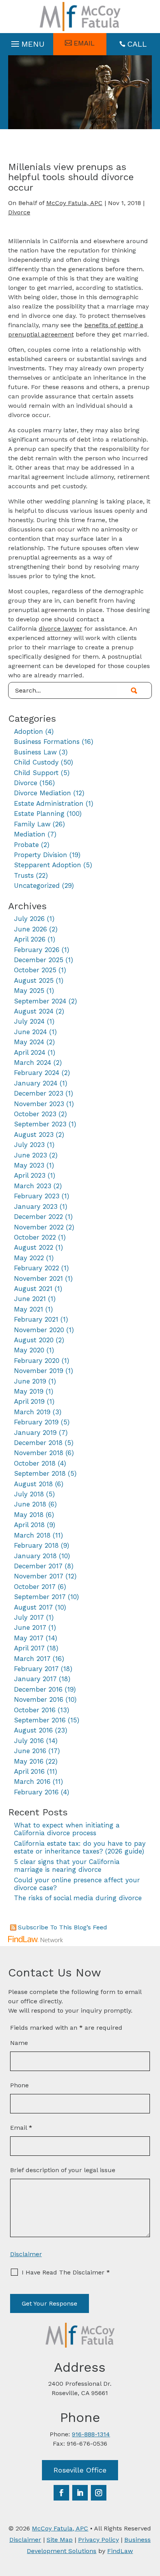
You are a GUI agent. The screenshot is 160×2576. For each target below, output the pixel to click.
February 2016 (36, 1792)
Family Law (32, 824)
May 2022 (29, 1258)
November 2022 (39, 1227)
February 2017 (36, 1669)
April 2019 (29, 1401)
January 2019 (35, 1433)
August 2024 (34, 1011)
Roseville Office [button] (80, 2470)
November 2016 (39, 1699)
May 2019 (29, 1391)
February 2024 (37, 1073)
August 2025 (34, 980)
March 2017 (32, 1659)
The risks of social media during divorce (78, 1898)
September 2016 (40, 1720)
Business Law (35, 752)
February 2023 (37, 1196)
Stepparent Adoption (48, 865)
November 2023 (39, 1104)
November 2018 (39, 1453)
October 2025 (35, 970)
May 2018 (29, 1515)
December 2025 (39, 960)
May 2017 (29, 1638)
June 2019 (30, 1381)
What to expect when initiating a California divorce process (67, 1829)
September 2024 (40, 1001)
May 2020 (29, 1350)
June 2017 (30, 1627)
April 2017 (29, 1648)
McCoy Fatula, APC (74, 203)
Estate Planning (39, 814)
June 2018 (30, 1504)
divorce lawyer (61, 629)
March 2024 (33, 1063)
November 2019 (39, 1371)
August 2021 (33, 1289)
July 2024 (29, 1021)
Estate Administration (49, 803)
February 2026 (37, 950)
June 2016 (30, 1751)
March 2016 (32, 1782)
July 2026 (29, 919)
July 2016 (29, 1741)
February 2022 (37, 1268)
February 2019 (36, 1422)
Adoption (29, 731)
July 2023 (29, 1145)
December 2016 (38, 1689)
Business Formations (47, 742)
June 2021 (30, 1299)
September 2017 (40, 1597)
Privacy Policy (98, 2540)
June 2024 (30, 1032)
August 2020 (34, 1340)
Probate (26, 845)
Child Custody (36, 762)
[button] (152, 2520)
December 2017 (38, 1566)
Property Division (41, 855)
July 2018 (29, 1494)
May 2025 (29, 991)
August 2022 (34, 1247)
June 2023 (30, 1155)
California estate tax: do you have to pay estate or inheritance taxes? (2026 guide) (80, 1847)
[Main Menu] (27, 42)
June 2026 (30, 929)
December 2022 (38, 1217)
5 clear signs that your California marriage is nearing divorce (67, 1866)
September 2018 (40, 1473)
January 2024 (36, 1083)
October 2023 (35, 1114)
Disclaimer (26, 2254)
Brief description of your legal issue (63, 2170)
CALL (137, 44)
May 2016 (29, 1761)
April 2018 (29, 1525)
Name (19, 2043)
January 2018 (35, 1556)
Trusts (24, 875)
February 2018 (36, 1545)
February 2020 (37, 1361)
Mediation (30, 834)
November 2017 (39, 1576)
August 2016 (33, 1730)
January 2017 (35, 1679)
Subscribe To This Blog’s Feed (63, 1927)
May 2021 (29, 1309)
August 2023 (34, 1135)
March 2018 (32, 1535)
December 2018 (38, 1443)
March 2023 (33, 1186)
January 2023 (36, 1206)
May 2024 (29, 1042)
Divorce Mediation (43, 793)
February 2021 (36, 1319)
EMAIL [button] (84, 43)
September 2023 (40, 1124)
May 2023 (29, 1165)
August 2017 (33, 1607)
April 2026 (30, 939)
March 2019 (32, 1412)
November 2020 (39, 1330)
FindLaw (120, 2551)
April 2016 (29, 1771)
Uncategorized (37, 886)
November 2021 (38, 1278)
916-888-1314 (91, 2434)
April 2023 (30, 1175)
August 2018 (33, 1484)
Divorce (19, 212)
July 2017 (29, 1617)
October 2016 (35, 1710)
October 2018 (35, 1463)
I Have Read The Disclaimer (66, 2272)
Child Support (36, 773)
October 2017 (35, 1587)
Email (21, 2128)
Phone (19, 2085)
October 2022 (35, 1237)
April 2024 (30, 1052)
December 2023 (39, 1093)
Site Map (60, 2540)
